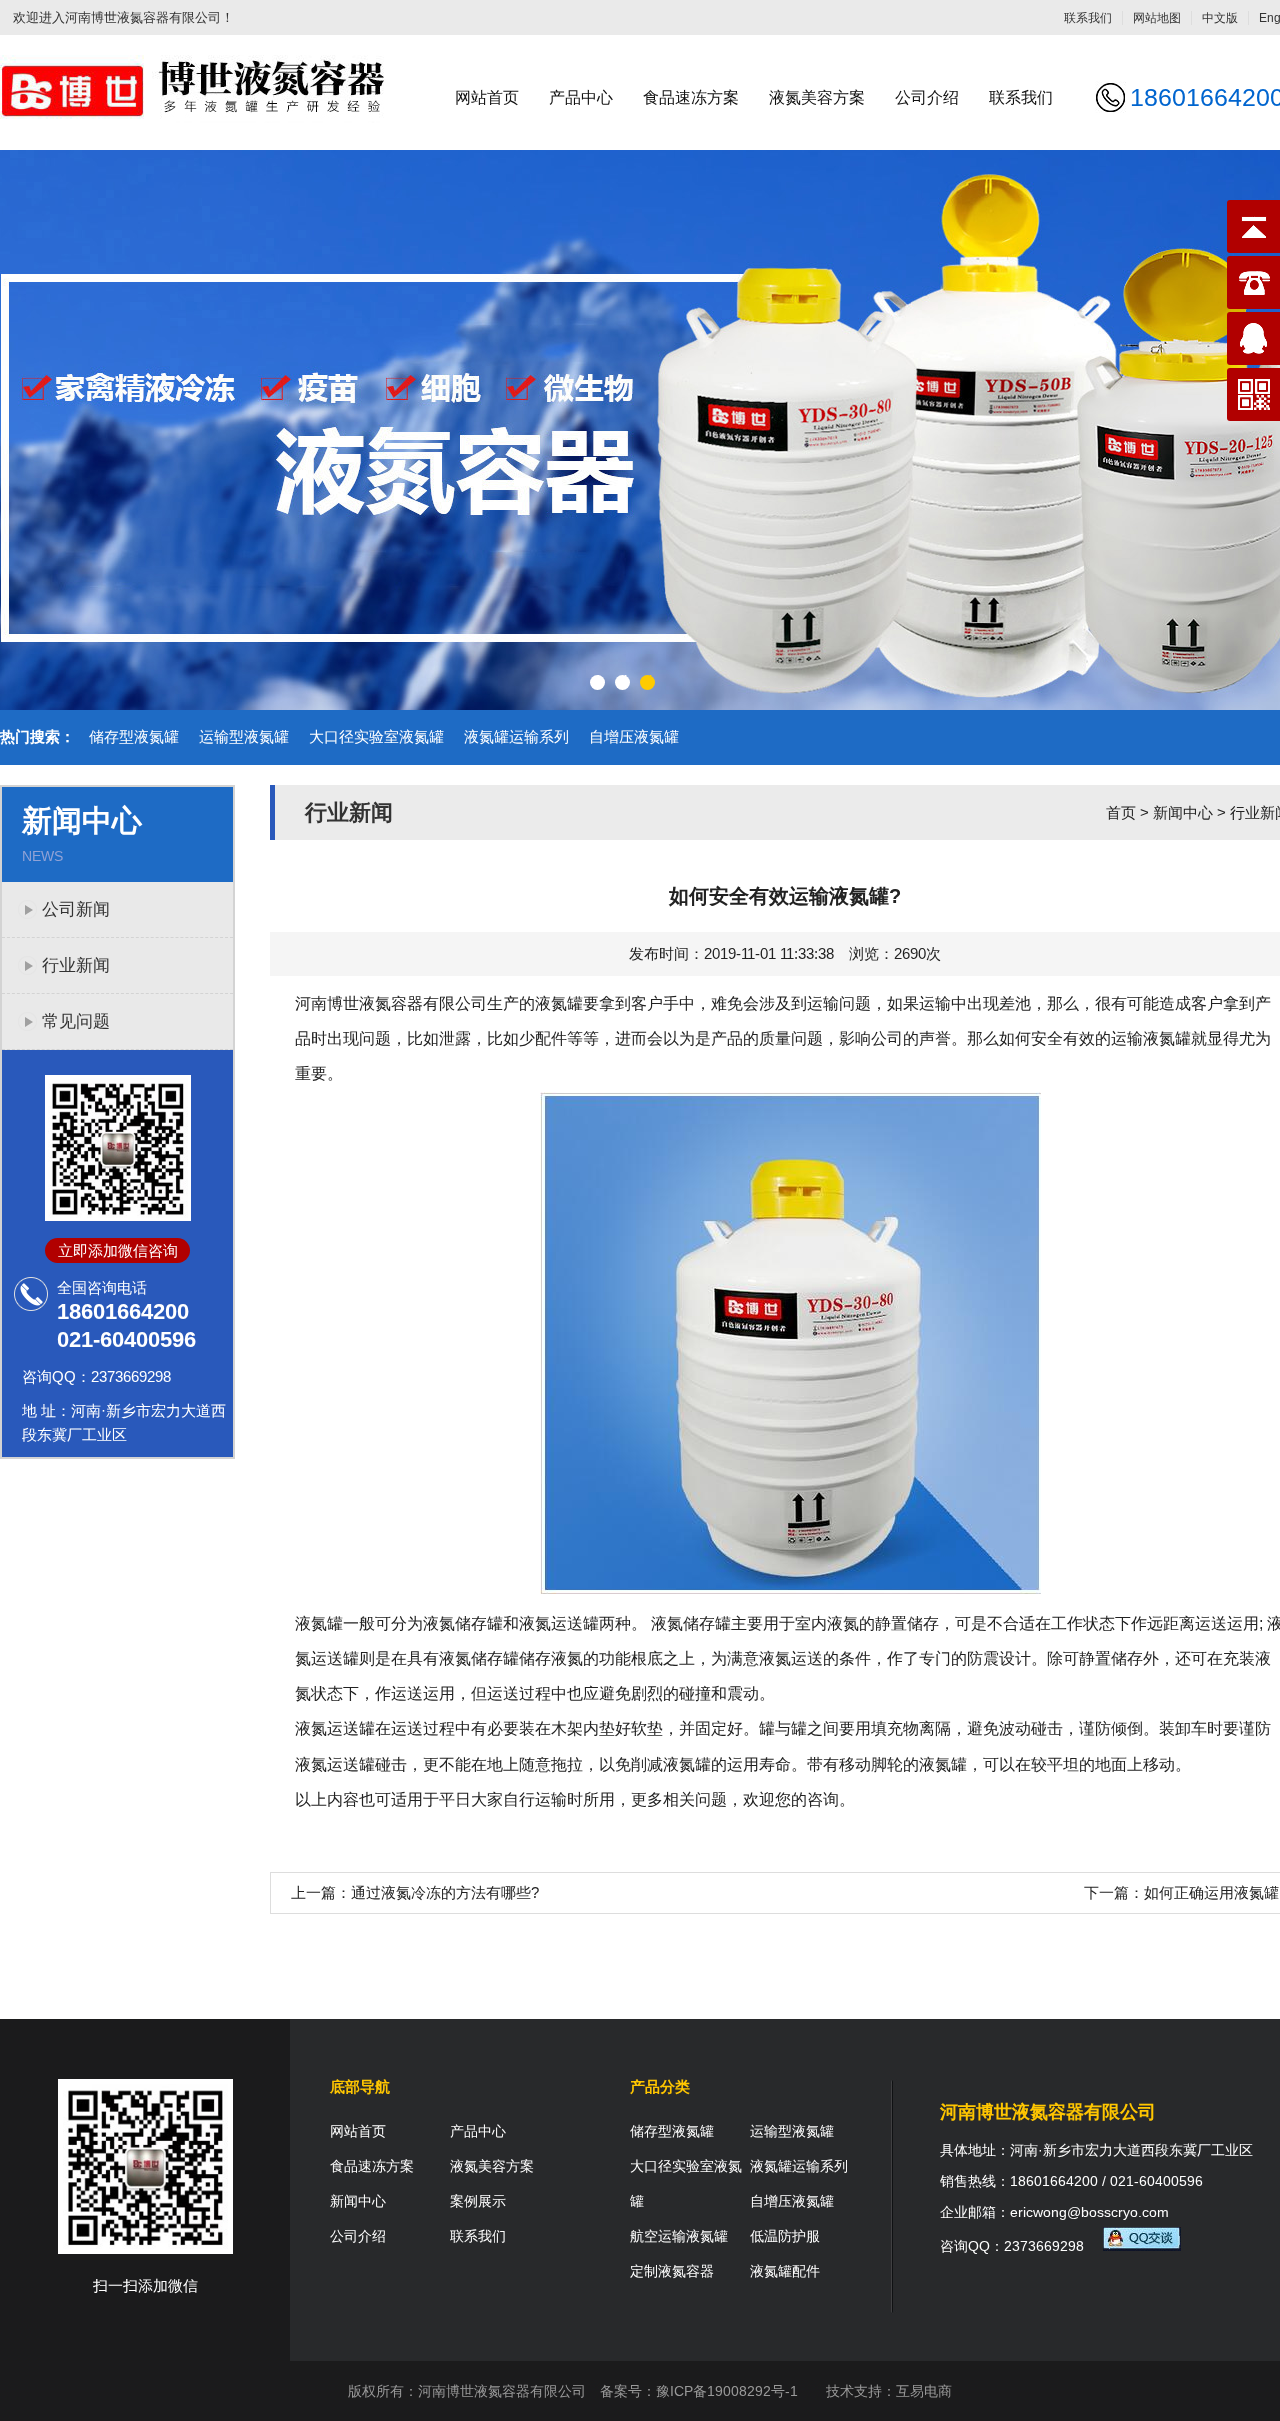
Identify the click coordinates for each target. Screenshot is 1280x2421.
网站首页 (487, 97)
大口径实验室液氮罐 (376, 736)
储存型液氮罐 (134, 736)
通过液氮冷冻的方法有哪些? (445, 1892)
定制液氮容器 (672, 2271)
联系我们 (1088, 18)
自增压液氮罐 (634, 736)
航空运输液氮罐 (679, 2236)
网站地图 (1157, 18)
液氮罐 (559, 1003)
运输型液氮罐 (244, 736)
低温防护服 (785, 2236)
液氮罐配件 (785, 2271)
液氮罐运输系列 (516, 736)
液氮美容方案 (817, 97)
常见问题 (76, 1021)
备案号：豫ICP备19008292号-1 (699, 2391)
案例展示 (478, 2201)
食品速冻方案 (691, 97)
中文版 (1220, 18)
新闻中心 (1183, 812)
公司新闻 (76, 909)
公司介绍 (927, 97)
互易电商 (924, 2391)
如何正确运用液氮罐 (1211, 1892)
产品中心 (581, 97)
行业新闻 (76, 965)
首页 (1121, 812)
